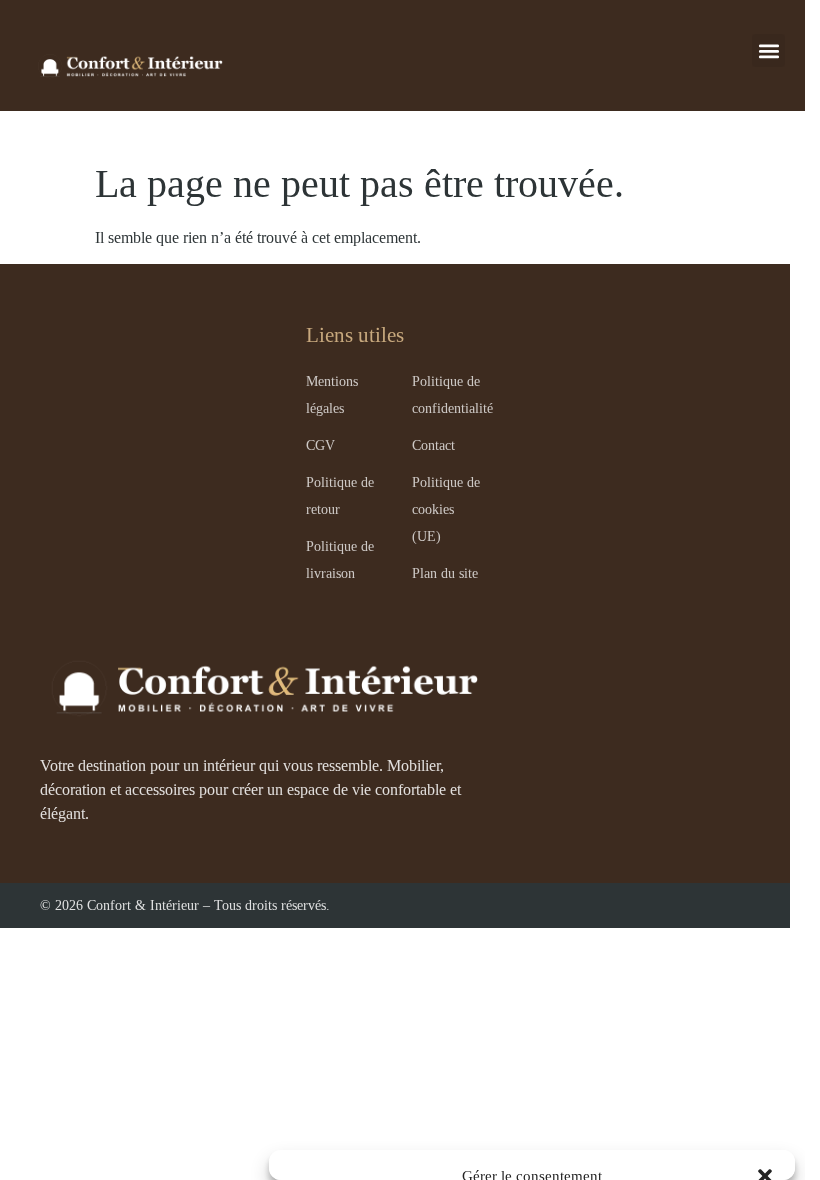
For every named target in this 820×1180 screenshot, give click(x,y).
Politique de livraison (340, 559)
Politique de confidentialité (452, 394)
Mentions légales (332, 394)
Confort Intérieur (128, 66)
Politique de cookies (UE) (446, 509)
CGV (320, 445)
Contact (433, 445)
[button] (768, 50)
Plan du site (445, 573)
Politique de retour (340, 495)
